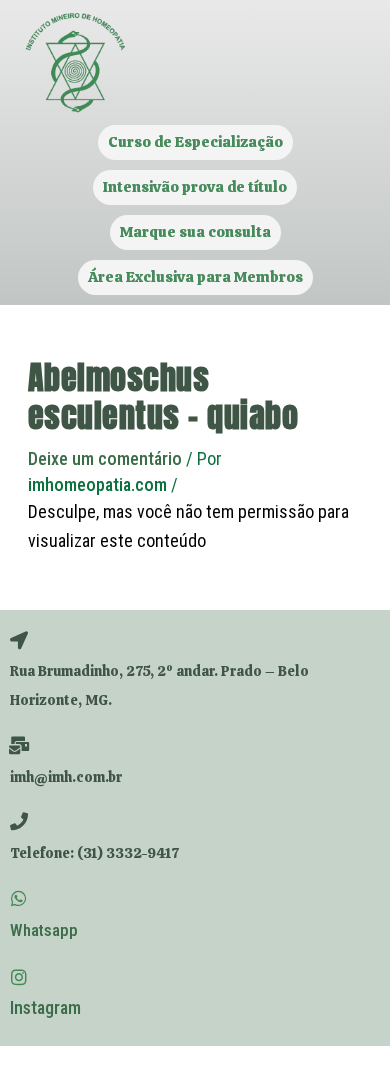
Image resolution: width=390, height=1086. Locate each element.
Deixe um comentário (105, 458)
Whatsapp (44, 930)
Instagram (45, 1007)
